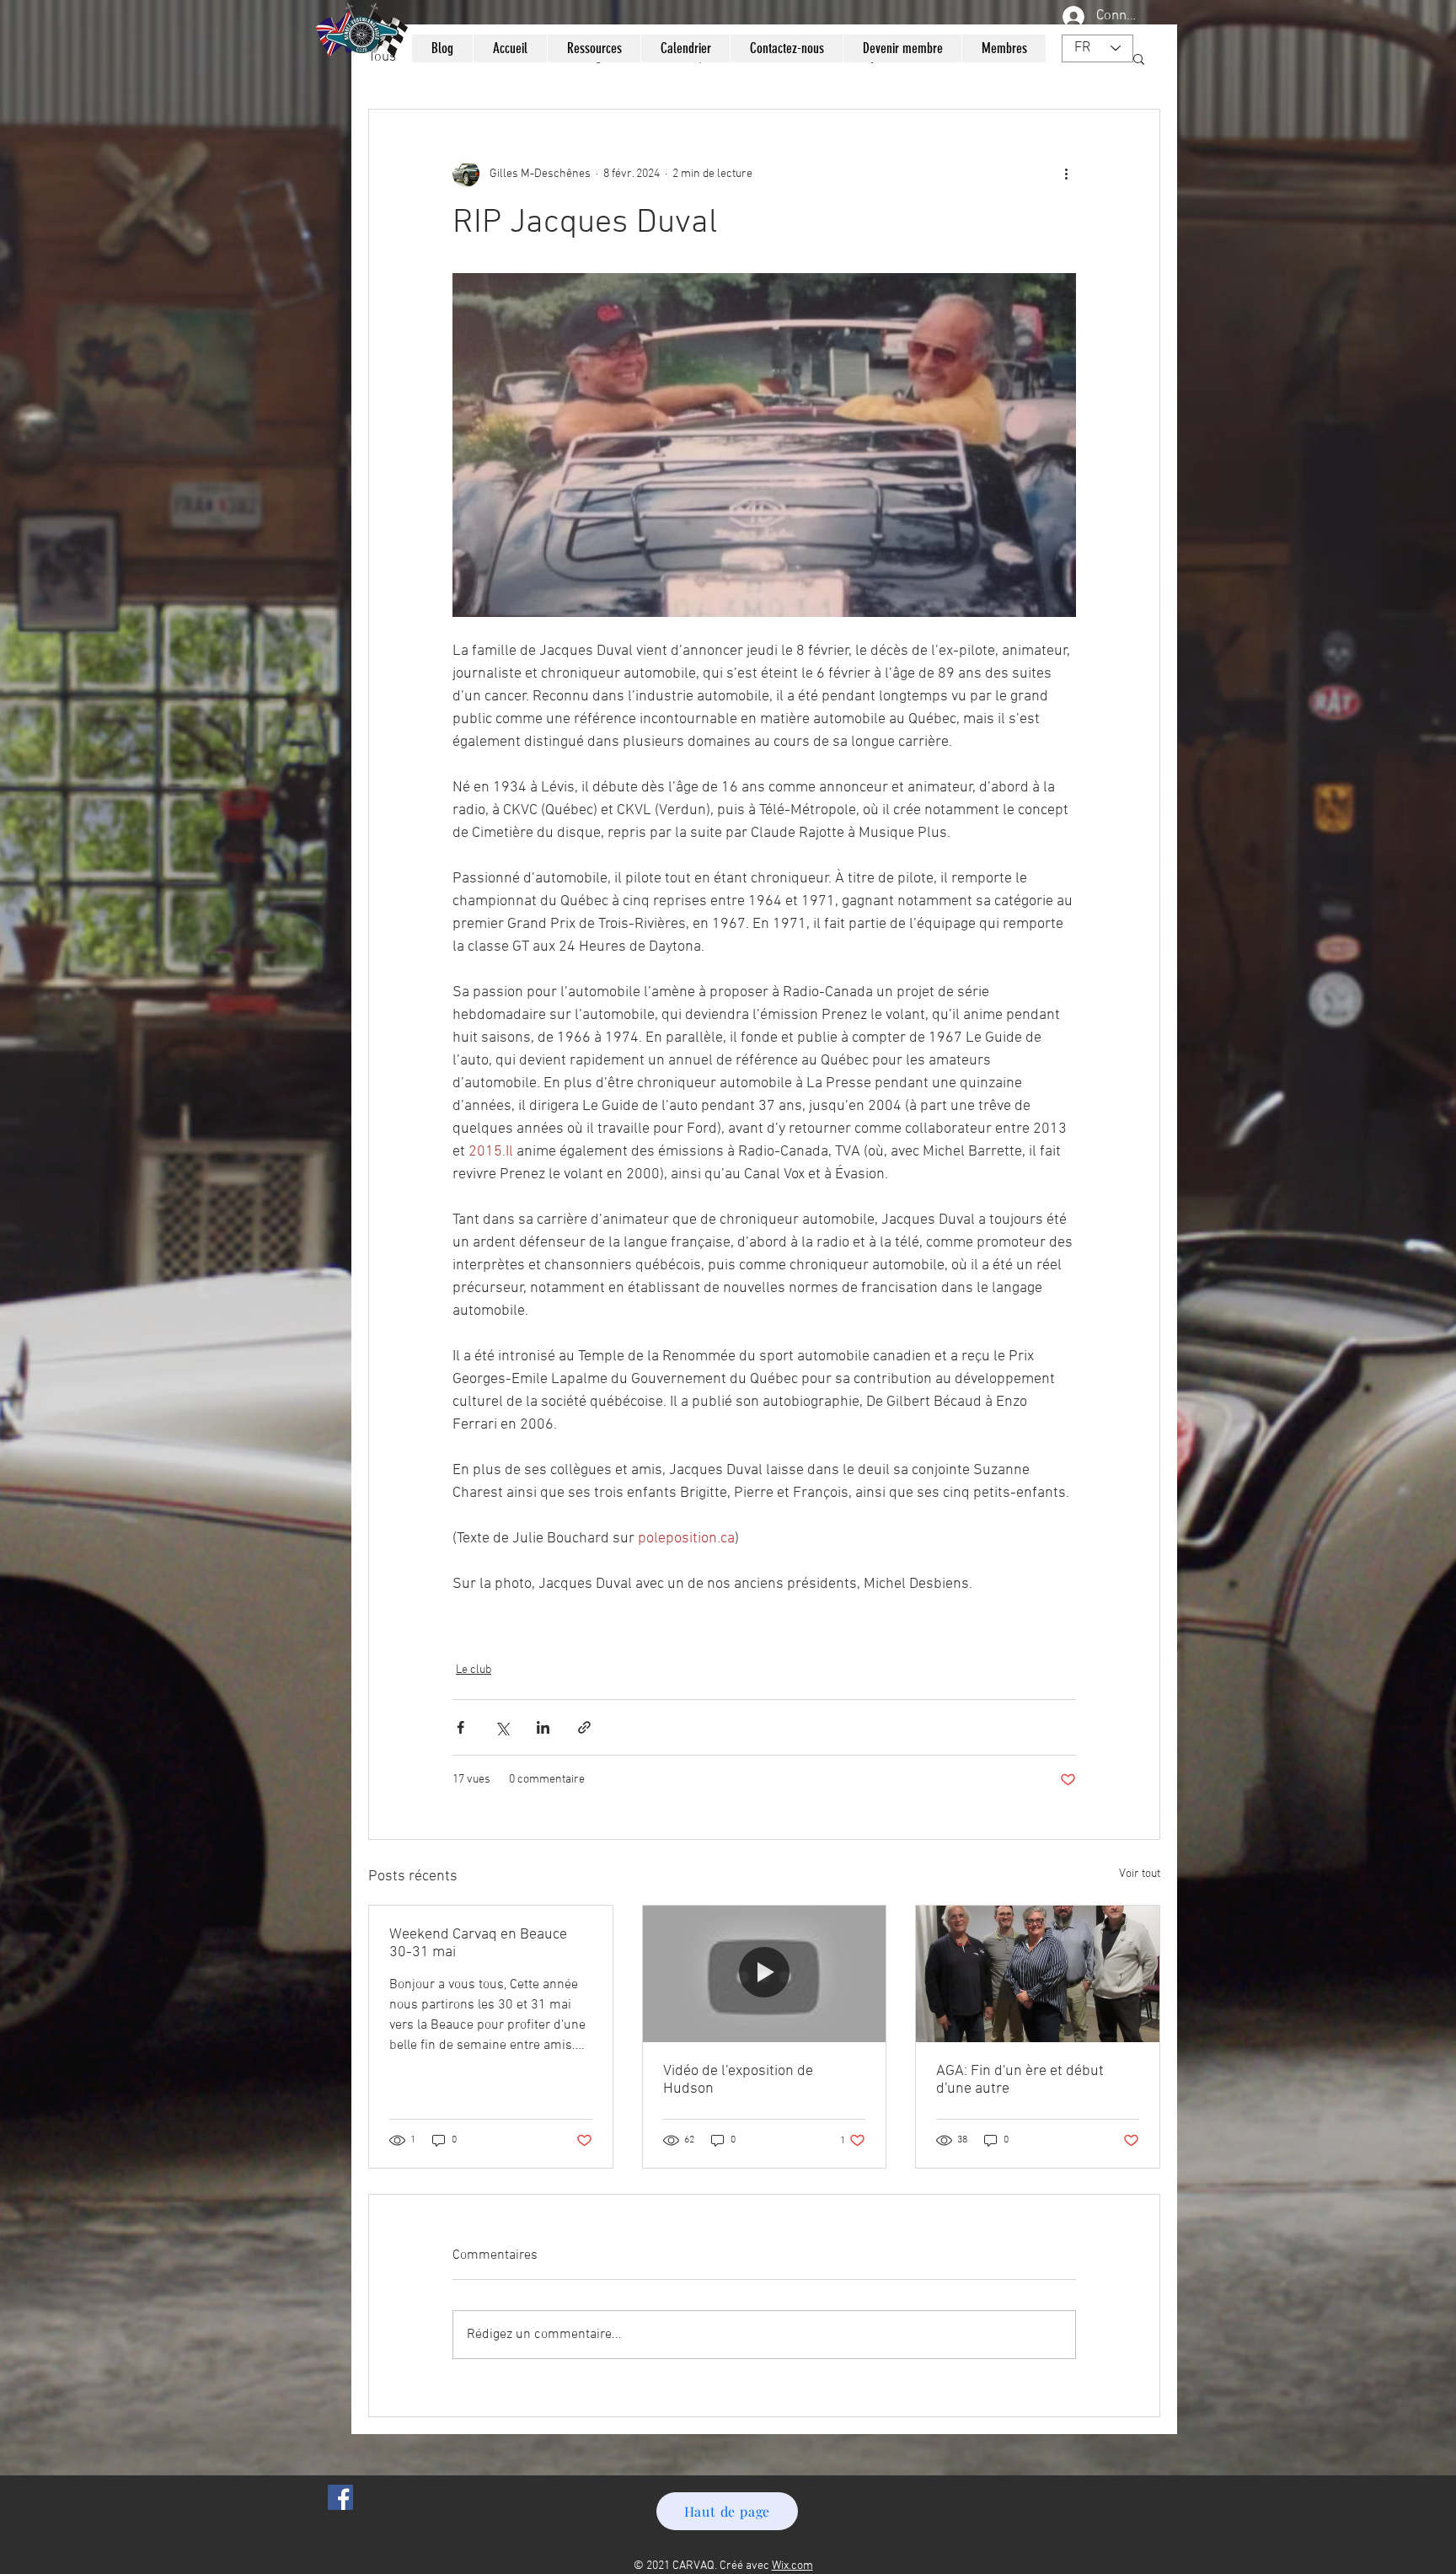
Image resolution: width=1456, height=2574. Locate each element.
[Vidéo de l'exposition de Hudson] (765, 1974)
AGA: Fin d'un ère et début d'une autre (1020, 2080)
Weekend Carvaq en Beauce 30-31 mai (478, 1944)
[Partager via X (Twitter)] (502, 1727)
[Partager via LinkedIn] (543, 1727)
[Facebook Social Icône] (340, 2497)
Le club (474, 1670)
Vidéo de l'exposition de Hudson (738, 2080)
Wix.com (792, 2566)
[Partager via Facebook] (460, 1727)
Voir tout (1140, 1874)
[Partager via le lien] (584, 1727)
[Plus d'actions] (1066, 174)
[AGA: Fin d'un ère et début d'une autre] (1038, 1974)
